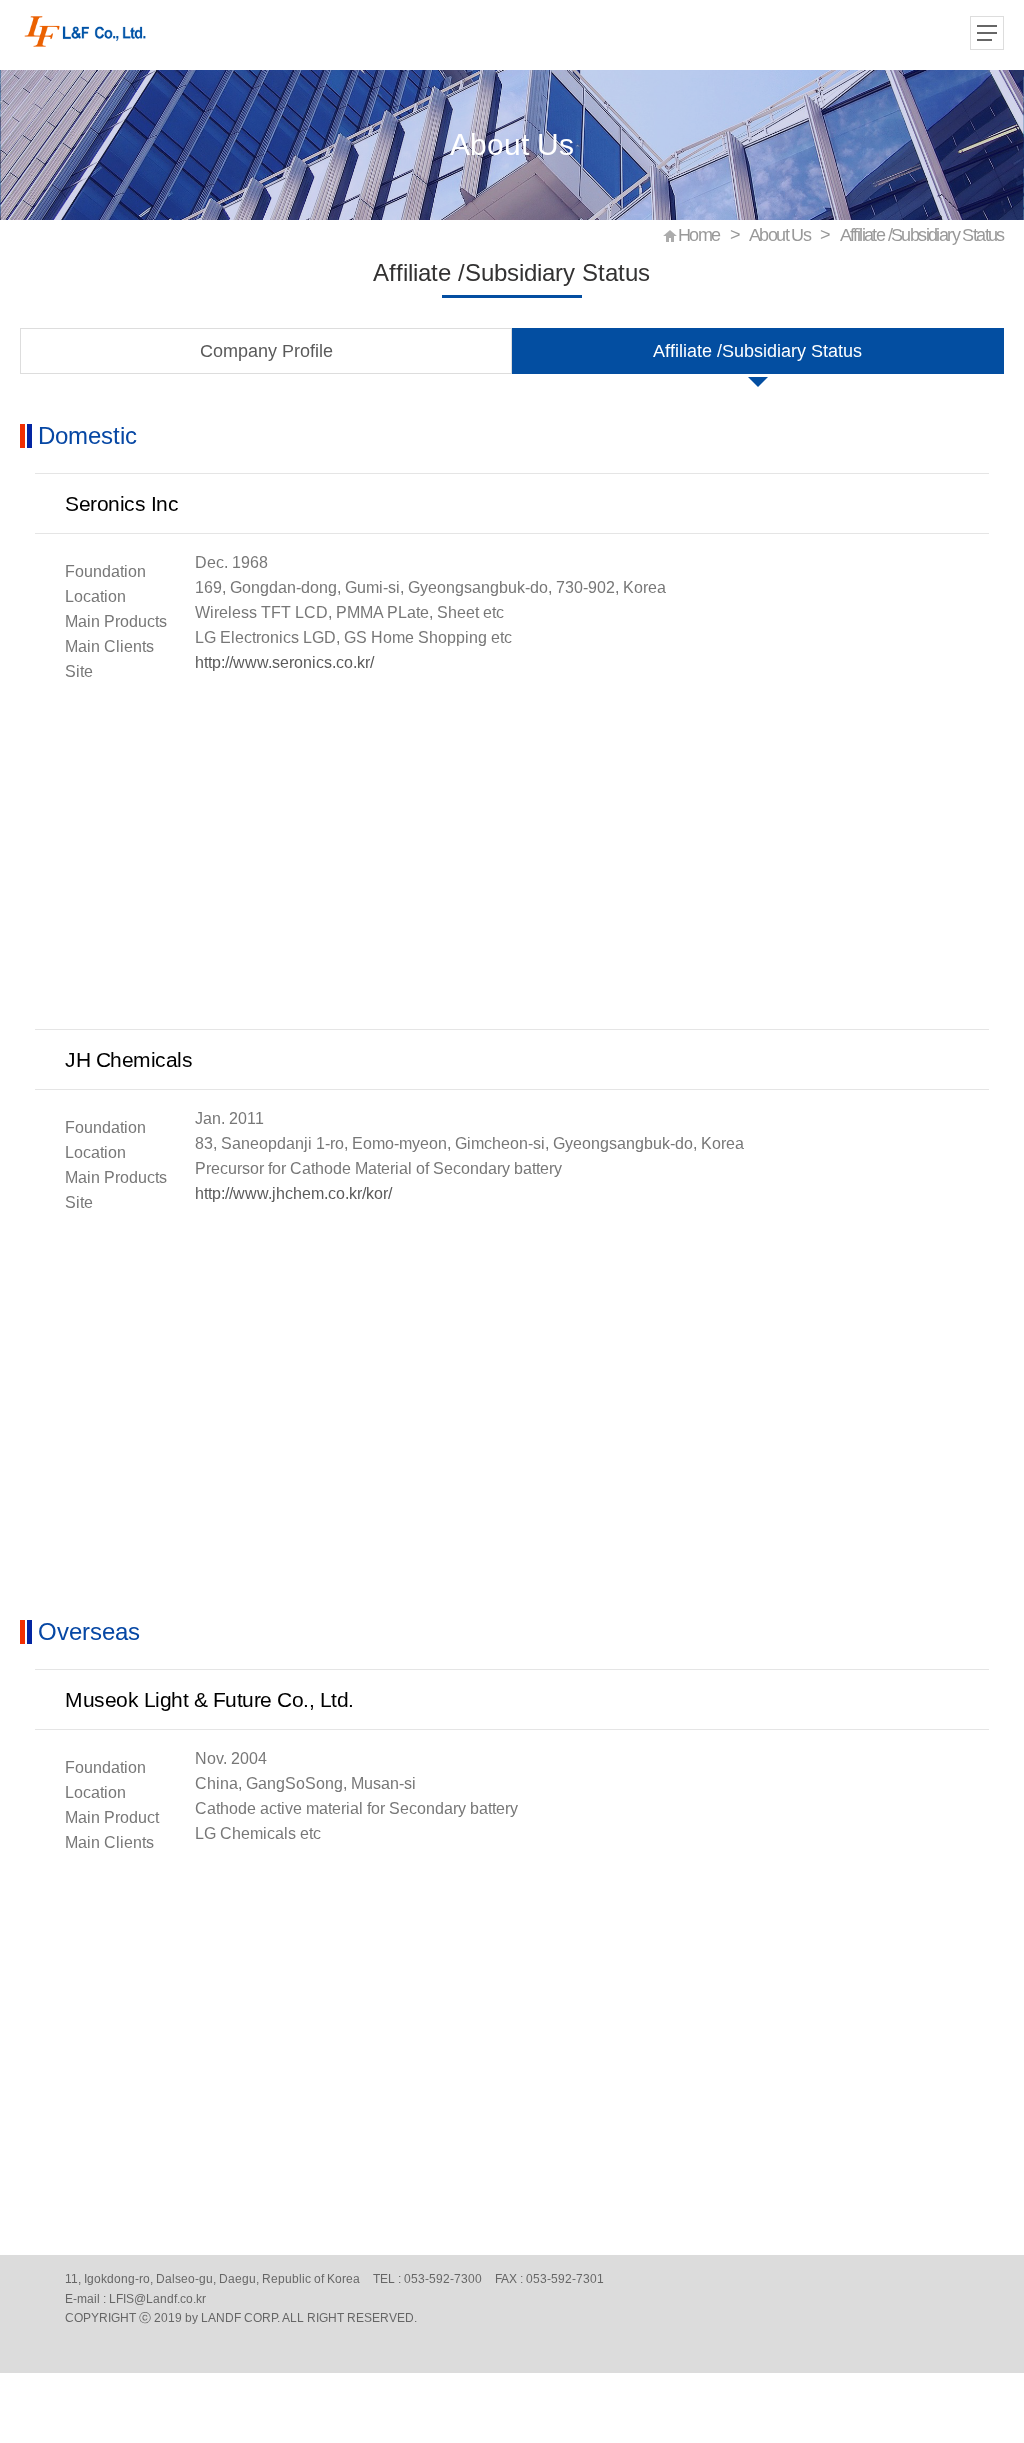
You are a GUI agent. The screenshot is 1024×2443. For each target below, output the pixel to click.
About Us (779, 235)
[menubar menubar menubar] (989, 35)
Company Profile (266, 350)
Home (699, 235)
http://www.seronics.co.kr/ (284, 662)
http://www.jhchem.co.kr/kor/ (293, 1193)
